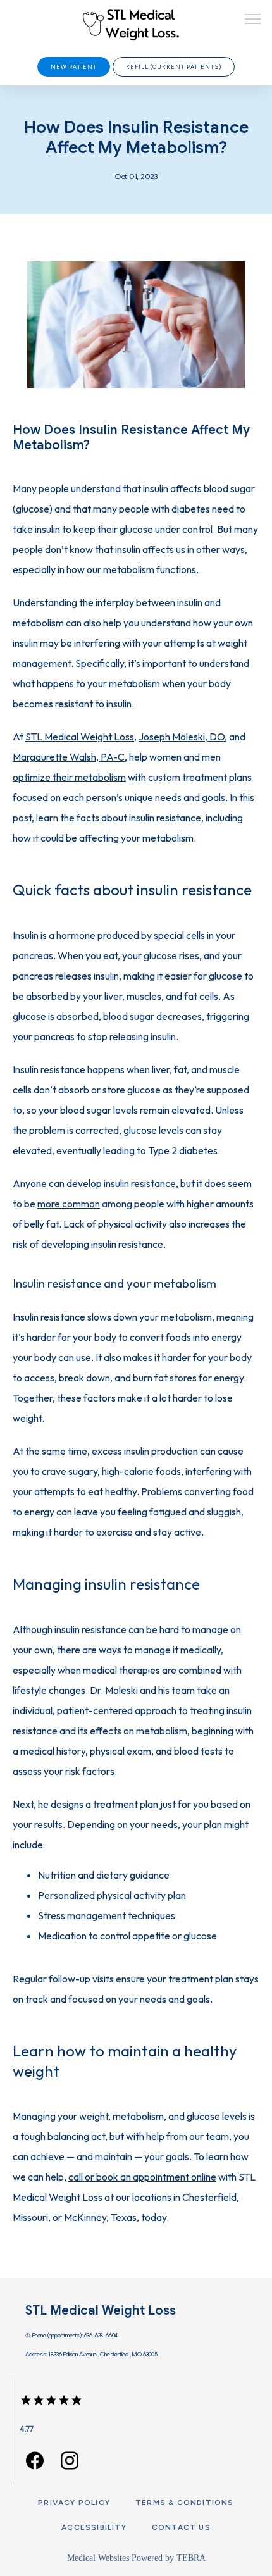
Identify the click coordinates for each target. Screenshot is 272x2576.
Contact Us (181, 2527)
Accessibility (94, 2527)
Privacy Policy (74, 2503)
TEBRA (191, 2558)
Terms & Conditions (185, 2503)
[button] (253, 20)
